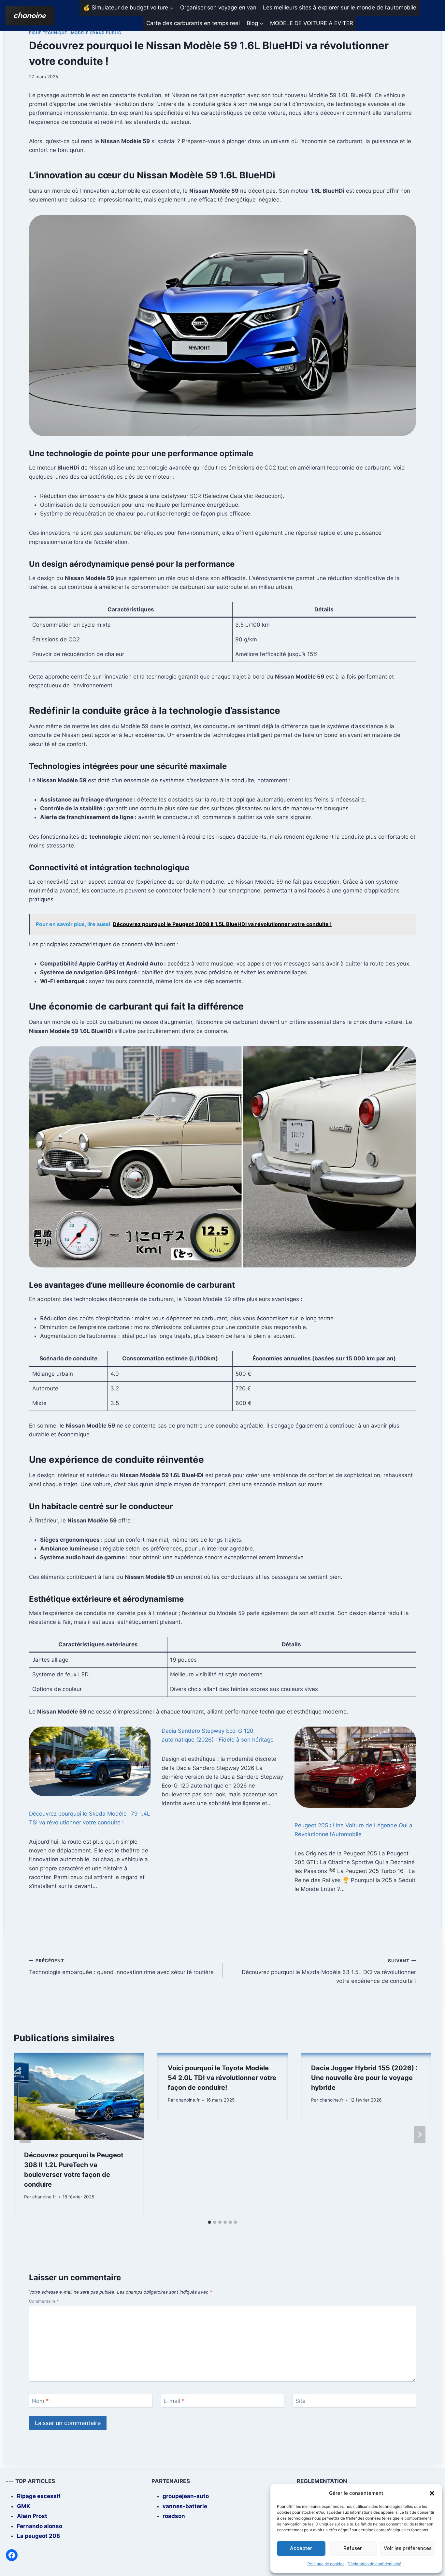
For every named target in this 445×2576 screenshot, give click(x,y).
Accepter (301, 2548)
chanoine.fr (44, 2197)
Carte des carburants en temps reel (193, 23)
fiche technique (48, 33)
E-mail (174, 2401)
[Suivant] (420, 2134)
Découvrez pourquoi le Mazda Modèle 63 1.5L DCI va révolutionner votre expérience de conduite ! (329, 1971)
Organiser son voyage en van (218, 7)
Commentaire (44, 2301)
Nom (40, 2401)
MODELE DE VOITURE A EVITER (312, 23)
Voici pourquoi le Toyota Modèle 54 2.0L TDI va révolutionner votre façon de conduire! (222, 2078)
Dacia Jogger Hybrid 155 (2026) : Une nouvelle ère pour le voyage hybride (364, 2078)
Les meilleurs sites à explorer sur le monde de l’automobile (340, 7)
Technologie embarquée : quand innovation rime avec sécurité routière (121, 1967)
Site (301, 2401)
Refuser (353, 2548)
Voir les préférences (408, 2548)
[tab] (209, 2222)
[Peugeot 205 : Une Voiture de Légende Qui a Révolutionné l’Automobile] (355, 1767)
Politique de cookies (326, 2564)
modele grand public (96, 33)
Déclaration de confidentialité (374, 2564)
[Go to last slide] (25, 2134)
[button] (432, 2493)
